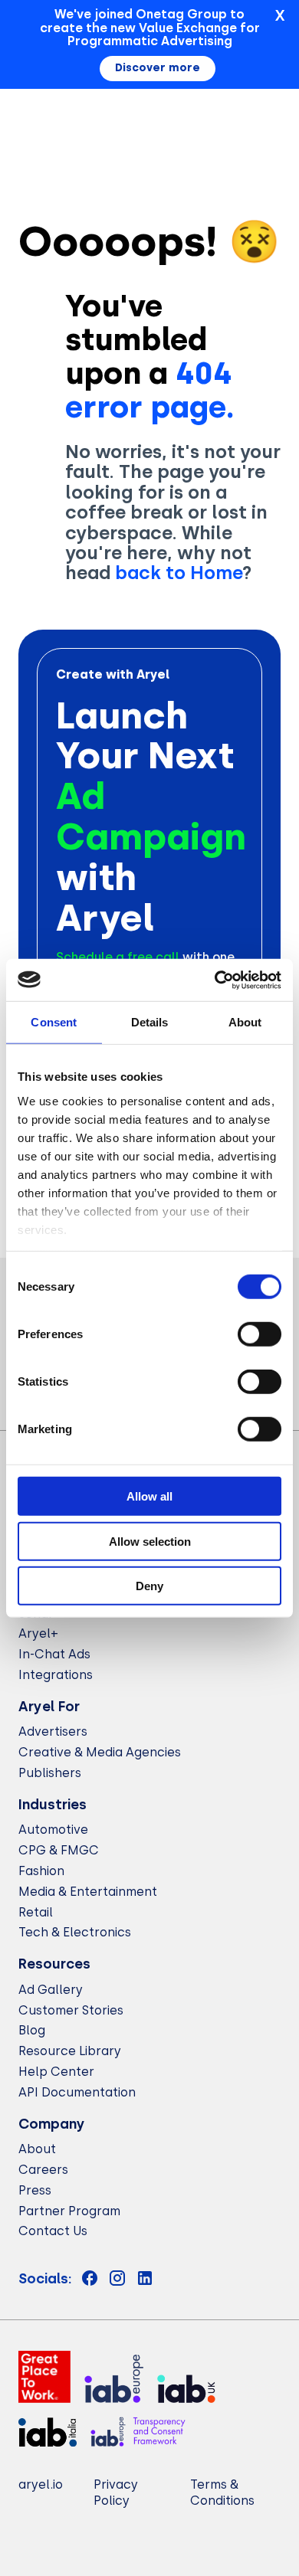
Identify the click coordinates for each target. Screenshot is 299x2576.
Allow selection (150, 1541)
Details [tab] (150, 1022)
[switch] (260, 1334)
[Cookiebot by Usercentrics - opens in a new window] (215, 980)
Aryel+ (38, 1633)
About (37, 2149)
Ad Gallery (51, 1990)
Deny (149, 1586)
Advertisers (53, 1732)
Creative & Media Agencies (100, 1752)
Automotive (53, 1830)
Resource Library (70, 2051)
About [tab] (245, 1022)
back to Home (179, 573)
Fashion (41, 1871)
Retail (36, 1912)
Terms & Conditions (222, 2493)
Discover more (158, 68)
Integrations (56, 1675)
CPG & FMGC (59, 1850)
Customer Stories (71, 2010)
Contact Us (53, 2231)
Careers (43, 2170)
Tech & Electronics (75, 1932)
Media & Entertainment (88, 1892)
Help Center (56, 2072)
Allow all (149, 1496)
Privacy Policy (116, 2493)
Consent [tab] (54, 1022)
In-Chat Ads (54, 1654)
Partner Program (69, 2211)
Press (35, 2190)
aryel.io (41, 2484)
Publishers (50, 1773)
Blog (32, 2030)
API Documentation (77, 2092)
